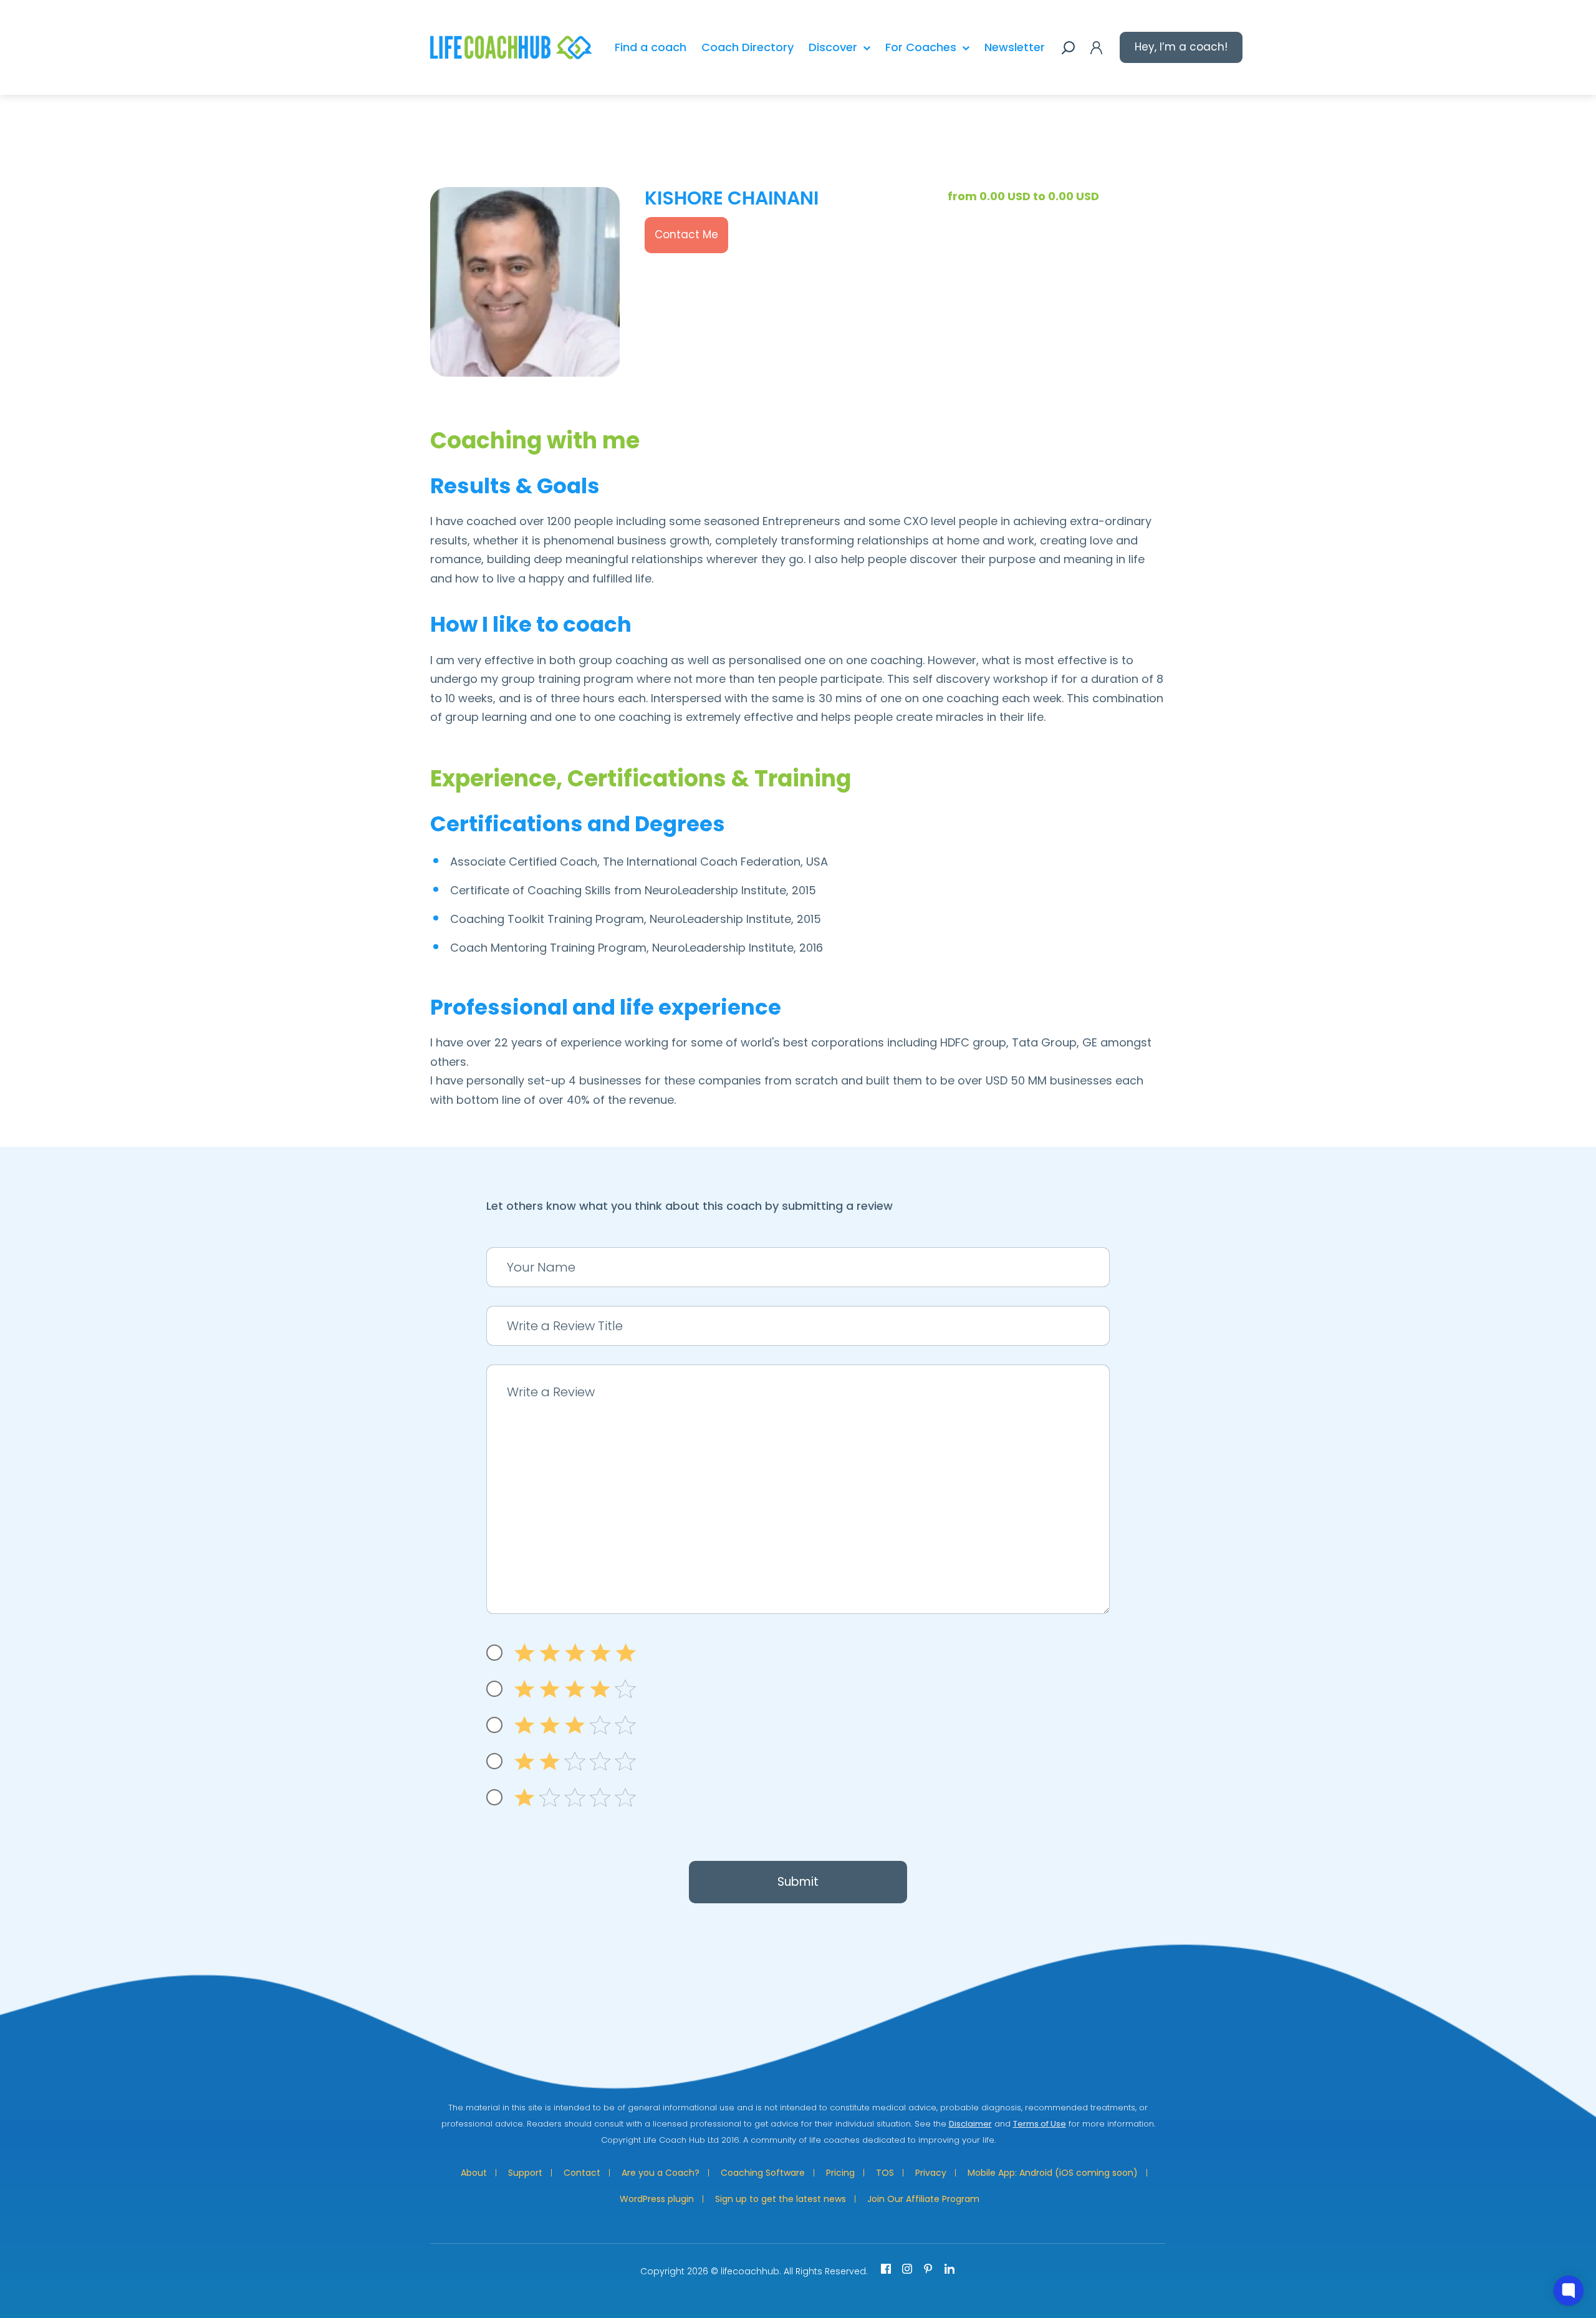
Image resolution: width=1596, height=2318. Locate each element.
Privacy (931, 2173)
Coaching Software (763, 2173)
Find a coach (651, 47)
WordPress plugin (657, 2199)
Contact (582, 2173)
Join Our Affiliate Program (923, 2199)
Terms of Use (1040, 2124)
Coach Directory (748, 47)
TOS (885, 2173)
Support (525, 2173)
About (474, 2173)
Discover (833, 47)
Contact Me (686, 234)
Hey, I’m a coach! (1181, 47)
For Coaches (921, 47)
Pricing (840, 2173)
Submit (798, 1882)
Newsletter (1015, 47)
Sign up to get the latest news (781, 2199)
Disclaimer (970, 2124)
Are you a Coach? (661, 2173)
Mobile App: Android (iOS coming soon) (1053, 2173)
